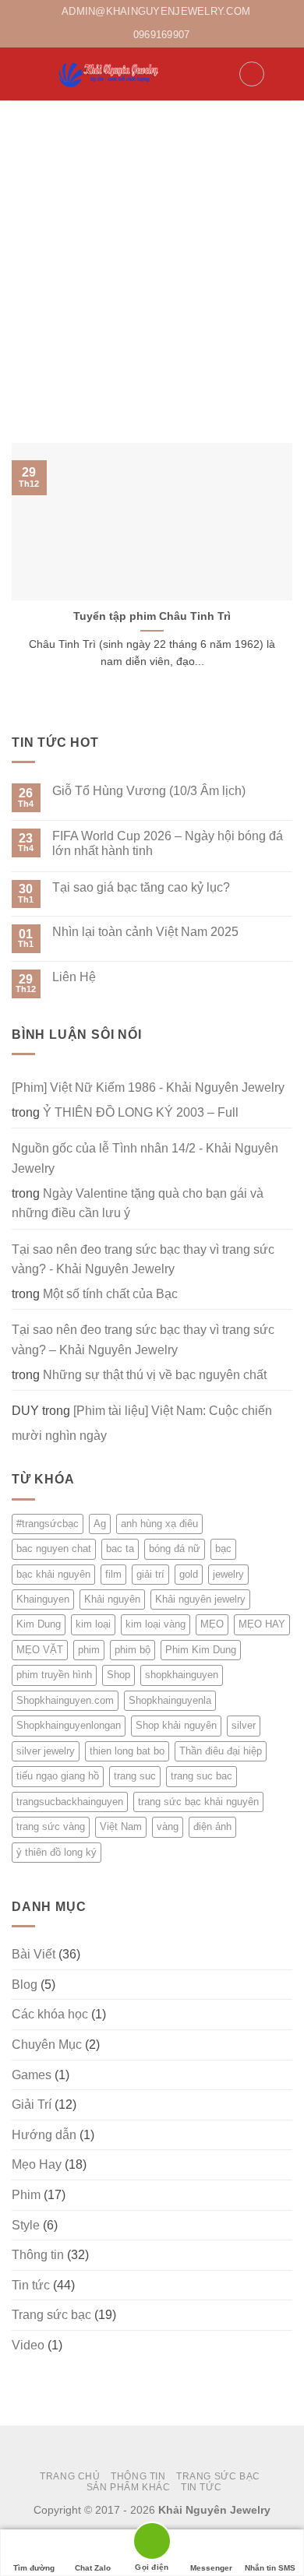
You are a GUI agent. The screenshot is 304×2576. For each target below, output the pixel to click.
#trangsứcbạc (48, 1524)
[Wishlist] (252, 74)
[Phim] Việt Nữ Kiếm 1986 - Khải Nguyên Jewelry (148, 1087)
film (113, 1574)
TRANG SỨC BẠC (218, 2476)
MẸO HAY (262, 1624)
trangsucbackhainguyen (70, 1802)
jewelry (228, 1574)
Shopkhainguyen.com (65, 1700)
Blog (25, 1985)
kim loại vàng (156, 1624)
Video (28, 2345)
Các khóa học (50, 2014)
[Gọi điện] (152, 2544)
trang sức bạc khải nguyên (198, 1802)
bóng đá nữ (175, 1548)
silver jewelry (46, 1751)
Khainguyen (43, 1599)
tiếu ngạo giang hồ (58, 1776)
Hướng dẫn (44, 2135)
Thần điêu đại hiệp (221, 1751)
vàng (168, 1826)
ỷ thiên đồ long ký (57, 1852)
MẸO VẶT (40, 1650)
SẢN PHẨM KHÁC (129, 2487)
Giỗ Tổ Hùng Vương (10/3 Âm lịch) (149, 791)
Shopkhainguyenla (170, 1700)
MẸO (212, 1624)
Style (26, 2225)
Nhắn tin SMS (270, 2568)
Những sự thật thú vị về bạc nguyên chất (155, 1375)
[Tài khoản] (220, 74)
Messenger (211, 2568)
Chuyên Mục (47, 2045)
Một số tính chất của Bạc (110, 1294)
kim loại (93, 1624)
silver (244, 1725)
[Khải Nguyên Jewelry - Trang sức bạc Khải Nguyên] (110, 74)
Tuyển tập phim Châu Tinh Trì (152, 616)
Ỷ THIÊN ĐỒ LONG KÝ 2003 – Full (141, 1112)
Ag (100, 1524)
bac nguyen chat (54, 1548)
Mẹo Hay (37, 2164)
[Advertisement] (152, 260)
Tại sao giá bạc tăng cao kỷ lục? (141, 887)
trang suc (135, 1776)
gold (189, 1574)
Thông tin (38, 2255)
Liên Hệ (74, 977)
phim (89, 1650)
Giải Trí (32, 2104)
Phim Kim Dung (201, 1650)
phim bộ (133, 1650)
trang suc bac (201, 1776)
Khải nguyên (112, 1599)
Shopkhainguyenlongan (69, 1725)
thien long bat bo (127, 1751)
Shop (118, 1675)
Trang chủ (70, 2476)
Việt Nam (121, 1826)
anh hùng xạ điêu (159, 1524)
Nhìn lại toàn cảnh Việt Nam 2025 (145, 932)
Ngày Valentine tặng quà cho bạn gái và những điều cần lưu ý (138, 1204)
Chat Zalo (93, 2568)
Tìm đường (34, 2568)
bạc (223, 1548)
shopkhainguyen (182, 1675)
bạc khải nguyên (53, 1574)
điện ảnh (212, 1826)
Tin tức (31, 2285)
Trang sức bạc (51, 2315)
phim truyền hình (54, 1675)
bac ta (120, 1548)
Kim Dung (39, 1624)
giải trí (150, 1574)
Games (32, 2075)
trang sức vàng (51, 1826)
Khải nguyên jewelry (200, 1599)
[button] (21, 74)
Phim (26, 2195)
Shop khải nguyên (176, 1725)
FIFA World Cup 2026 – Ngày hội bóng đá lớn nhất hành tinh (168, 843)
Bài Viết (34, 1954)
